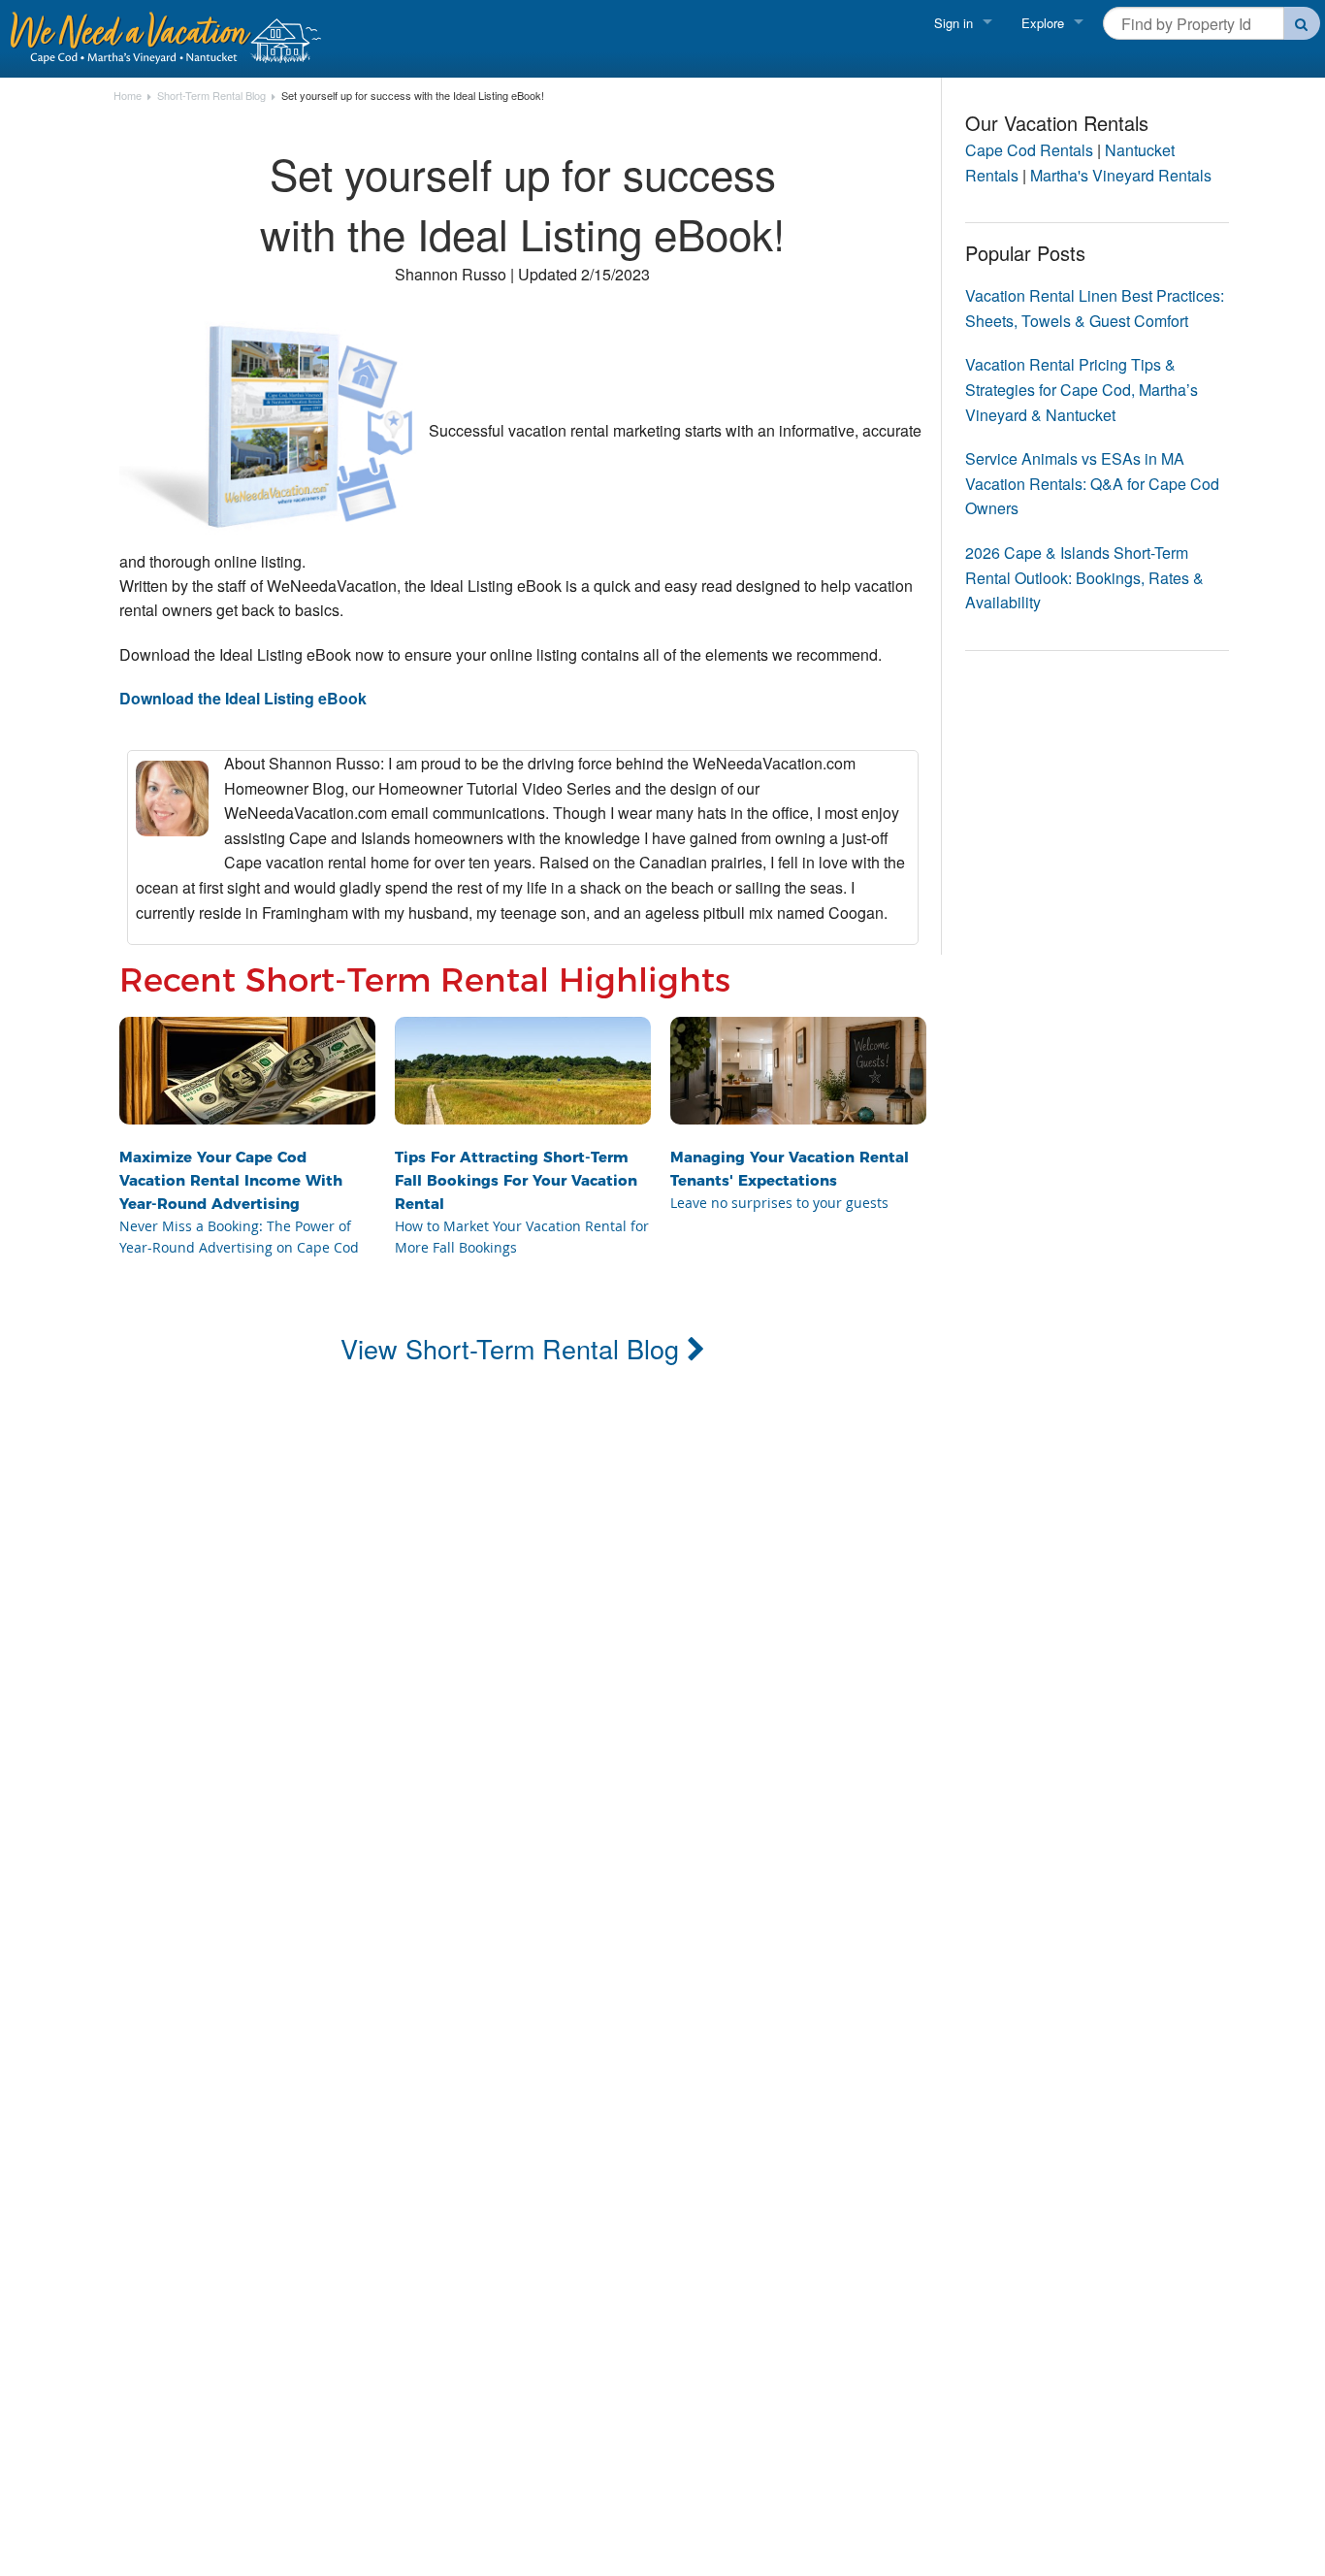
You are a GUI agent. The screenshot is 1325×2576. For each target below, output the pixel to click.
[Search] (1302, 23)
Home (128, 96)
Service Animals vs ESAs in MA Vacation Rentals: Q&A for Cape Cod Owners (1092, 483)
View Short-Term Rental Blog (514, 1348)
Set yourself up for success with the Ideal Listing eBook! (413, 96)
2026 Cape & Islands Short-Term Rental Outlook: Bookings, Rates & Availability (1084, 577)
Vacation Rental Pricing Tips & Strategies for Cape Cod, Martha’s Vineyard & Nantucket (1082, 389)
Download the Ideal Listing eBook (243, 698)
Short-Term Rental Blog (211, 96)
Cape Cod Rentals (1029, 150)
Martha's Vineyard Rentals (1121, 175)
